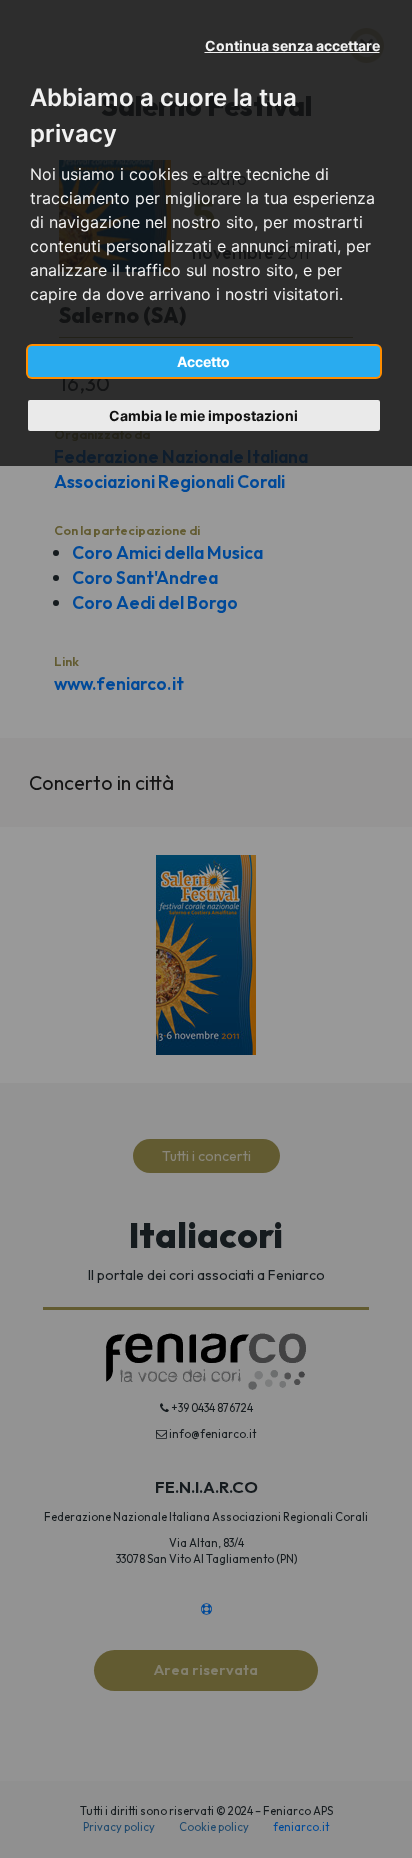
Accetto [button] (203, 361)
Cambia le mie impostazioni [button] (203, 415)
